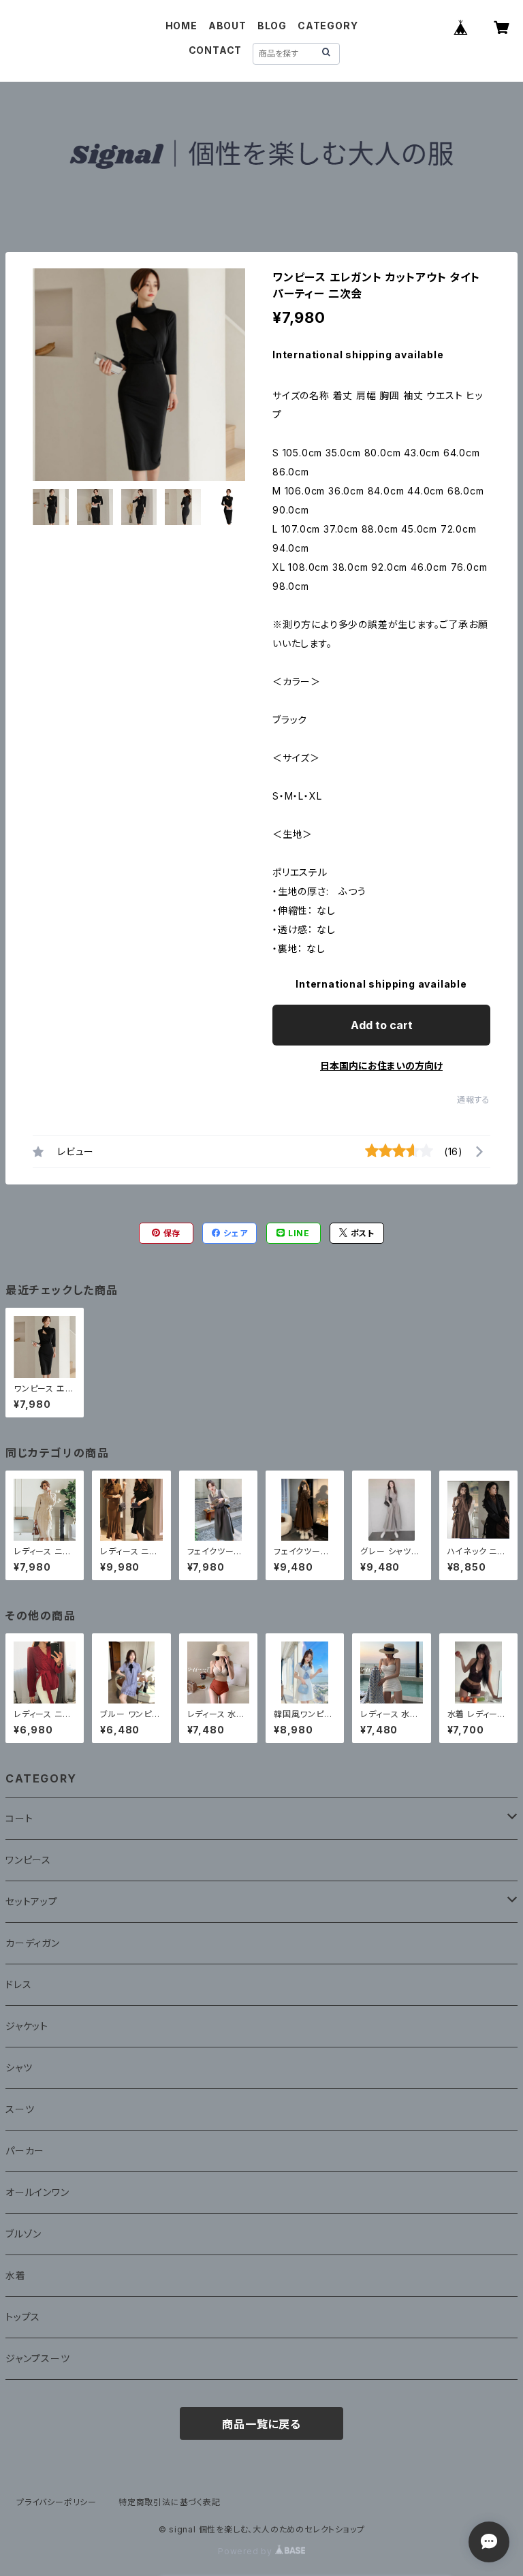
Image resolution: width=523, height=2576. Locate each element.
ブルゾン (23, 2234)
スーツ (20, 2109)
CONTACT (216, 50)
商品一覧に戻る (261, 2424)
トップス (23, 2317)
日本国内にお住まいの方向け (381, 1066)
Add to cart (382, 1025)
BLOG (272, 26)
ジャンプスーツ (38, 2358)
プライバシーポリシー (57, 2502)
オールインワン (37, 2192)
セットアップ (32, 1901)
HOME (181, 26)
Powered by (247, 2551)
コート (19, 1818)
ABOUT (227, 26)
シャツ (19, 2068)
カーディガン (33, 1943)
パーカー (25, 2151)
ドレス (18, 1984)
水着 (16, 2275)
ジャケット (27, 2026)
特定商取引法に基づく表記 (170, 2502)
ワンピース (28, 1860)
